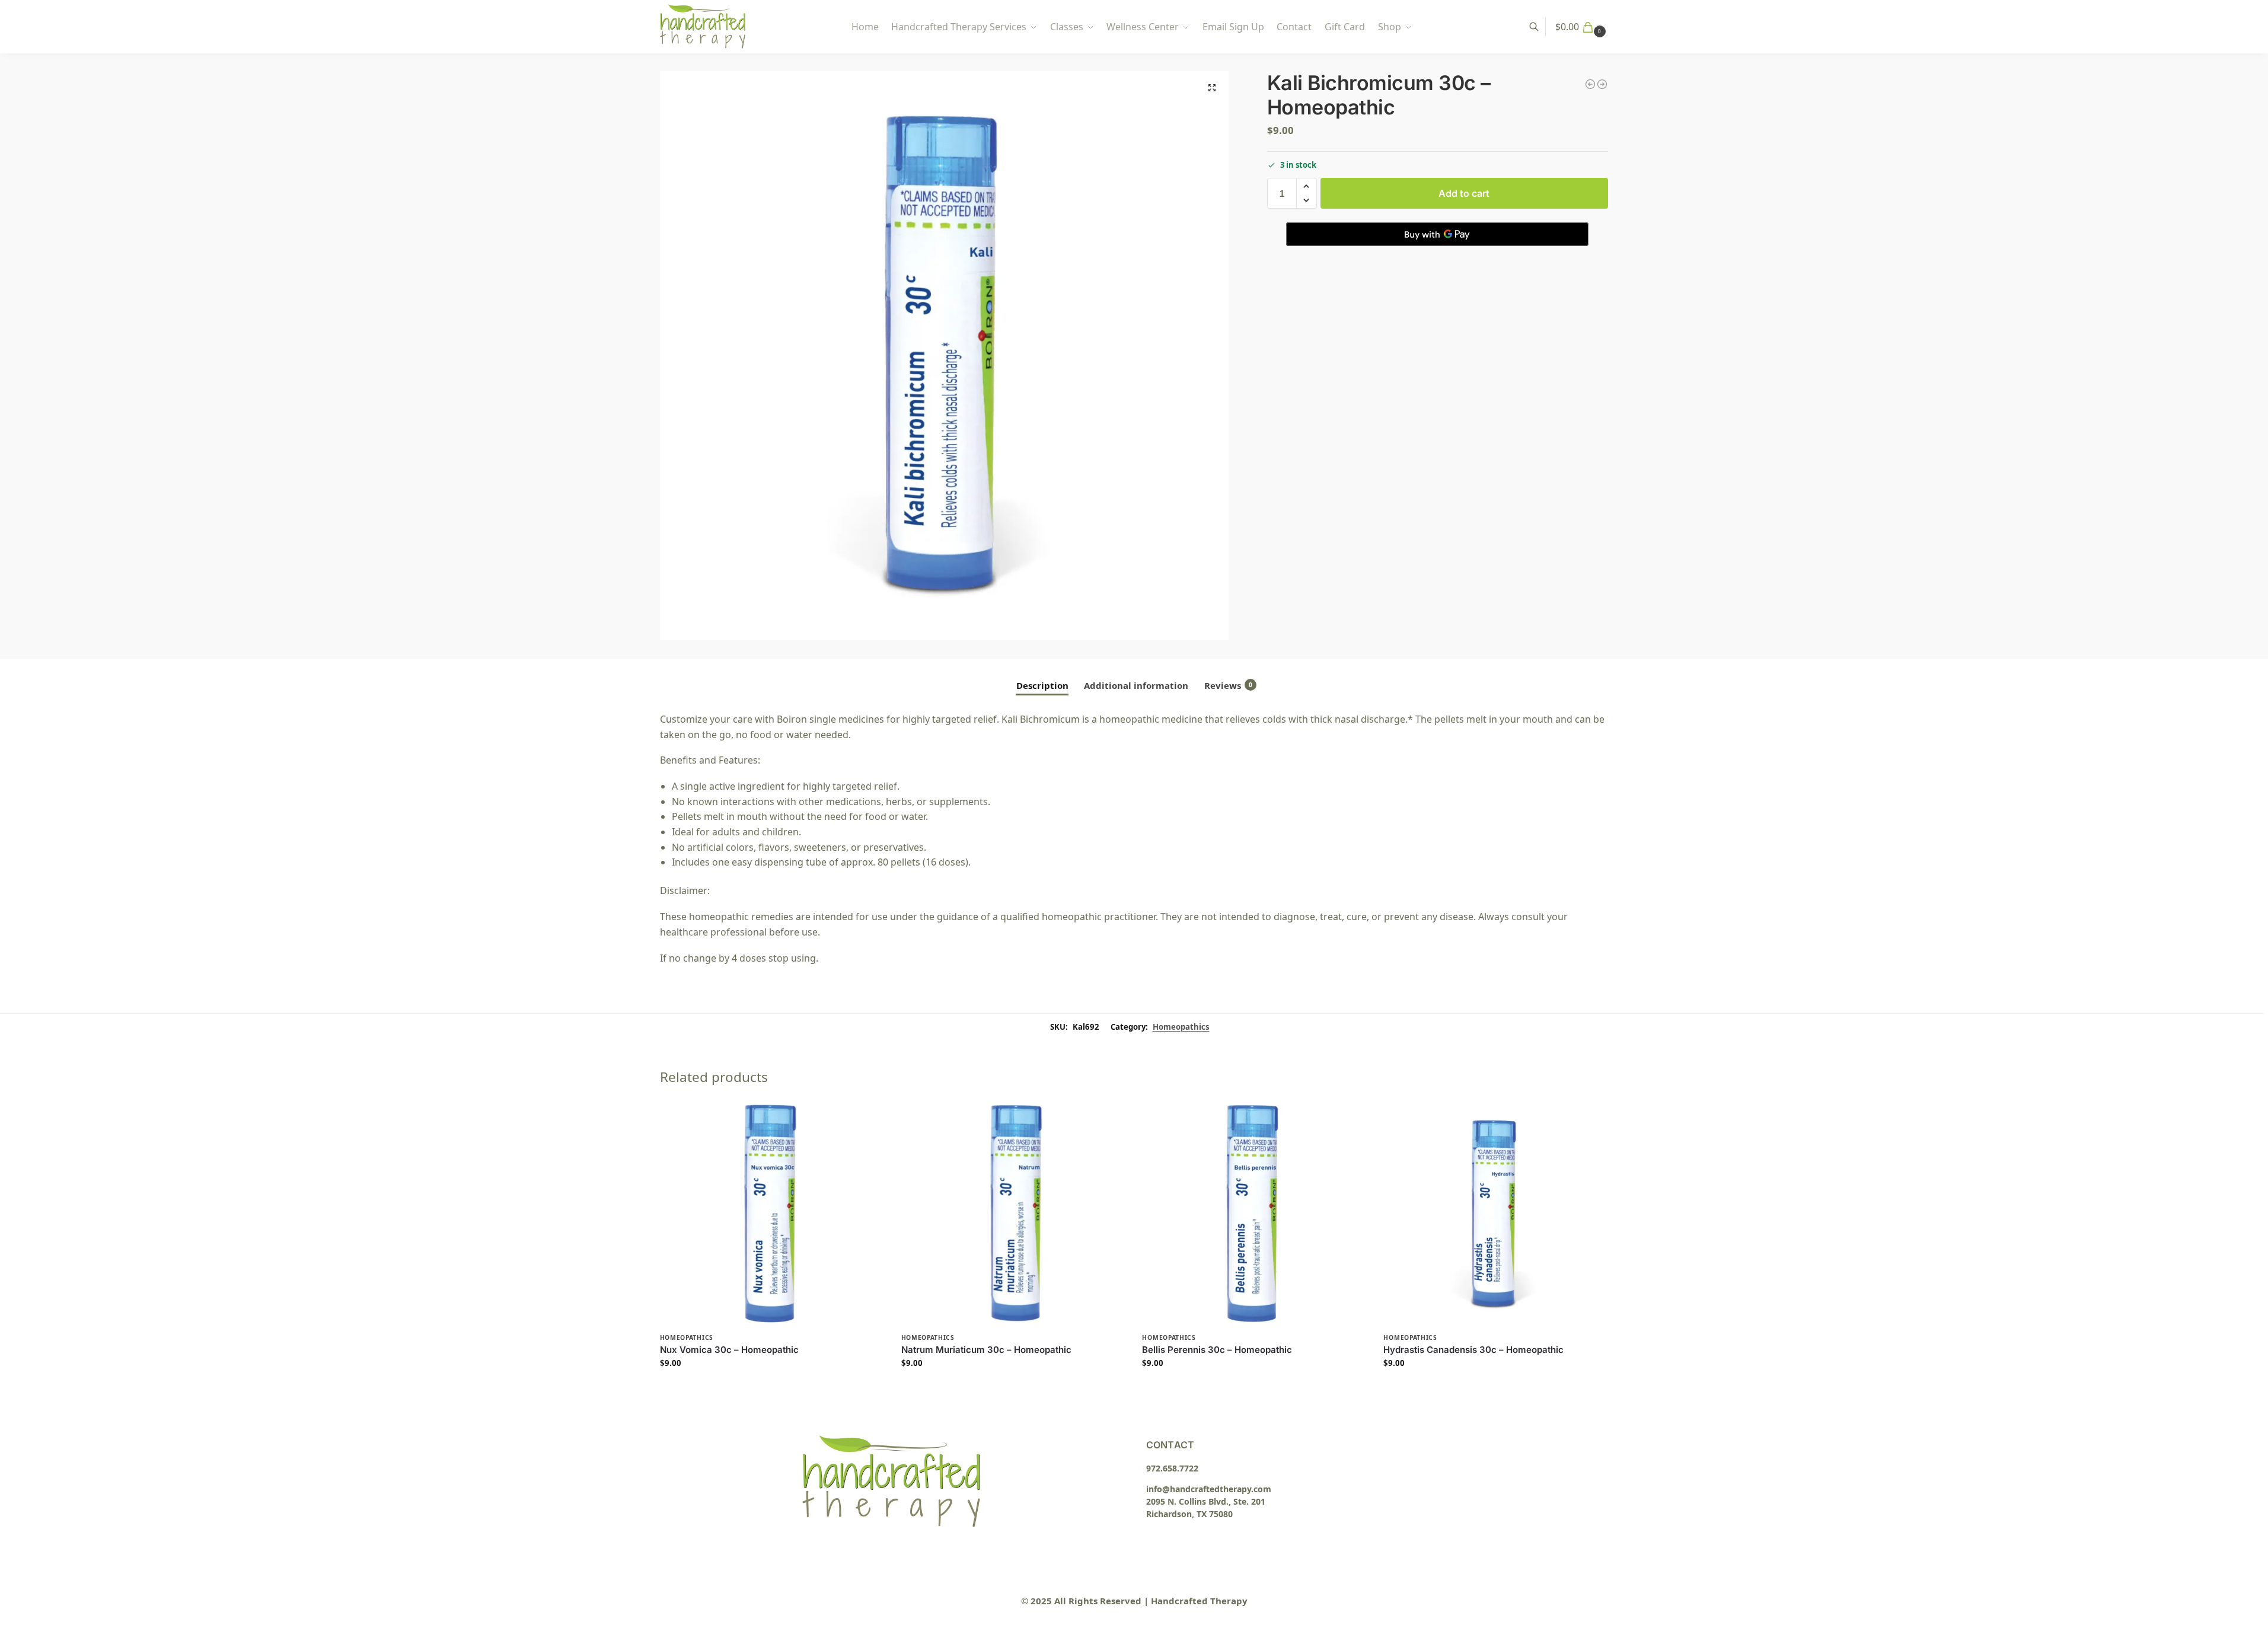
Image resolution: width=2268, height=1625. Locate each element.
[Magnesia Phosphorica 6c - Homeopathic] (1602, 84)
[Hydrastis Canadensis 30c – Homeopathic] (1495, 1214)
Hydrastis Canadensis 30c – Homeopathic (1473, 1350)
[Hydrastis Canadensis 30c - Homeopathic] (1590, 84)
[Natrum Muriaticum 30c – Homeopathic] (1013, 1214)
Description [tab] (1042, 685)
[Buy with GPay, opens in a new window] (1437, 234)
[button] (1582, 27)
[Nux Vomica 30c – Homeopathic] (772, 1214)
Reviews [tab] (1228, 685)
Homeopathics (1181, 1027)
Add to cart (1464, 193)
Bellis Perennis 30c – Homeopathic (1217, 1350)
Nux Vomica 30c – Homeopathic (729, 1350)
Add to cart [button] (771, 1388)
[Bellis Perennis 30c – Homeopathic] (1254, 1214)
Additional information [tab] (1136, 685)
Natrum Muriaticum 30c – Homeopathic (986, 1350)
